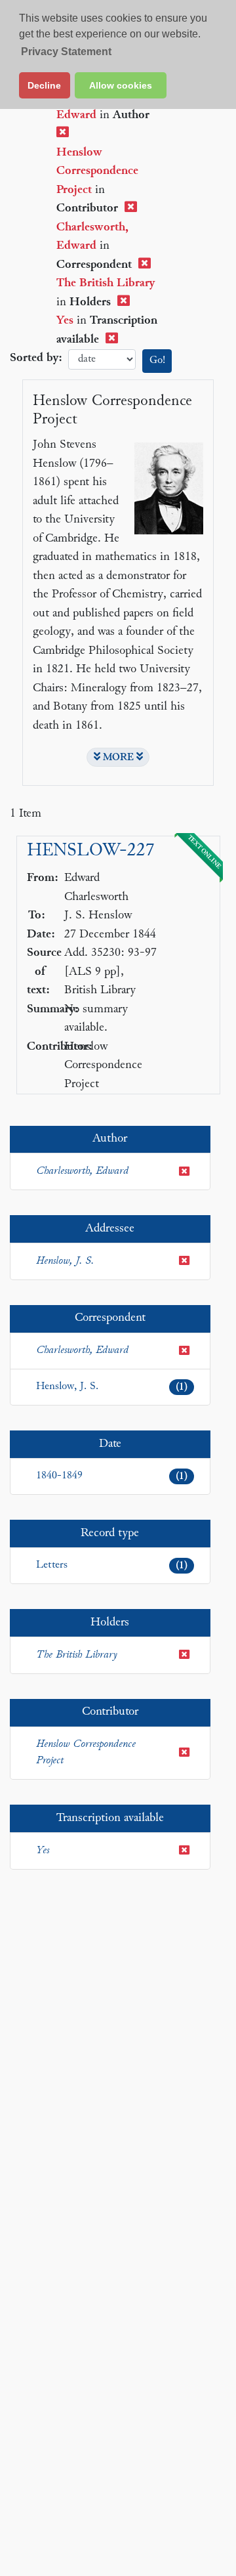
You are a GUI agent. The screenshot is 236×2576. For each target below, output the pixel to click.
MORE (118, 758)
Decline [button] (44, 85)
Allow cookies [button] (121, 85)
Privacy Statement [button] (66, 52)
